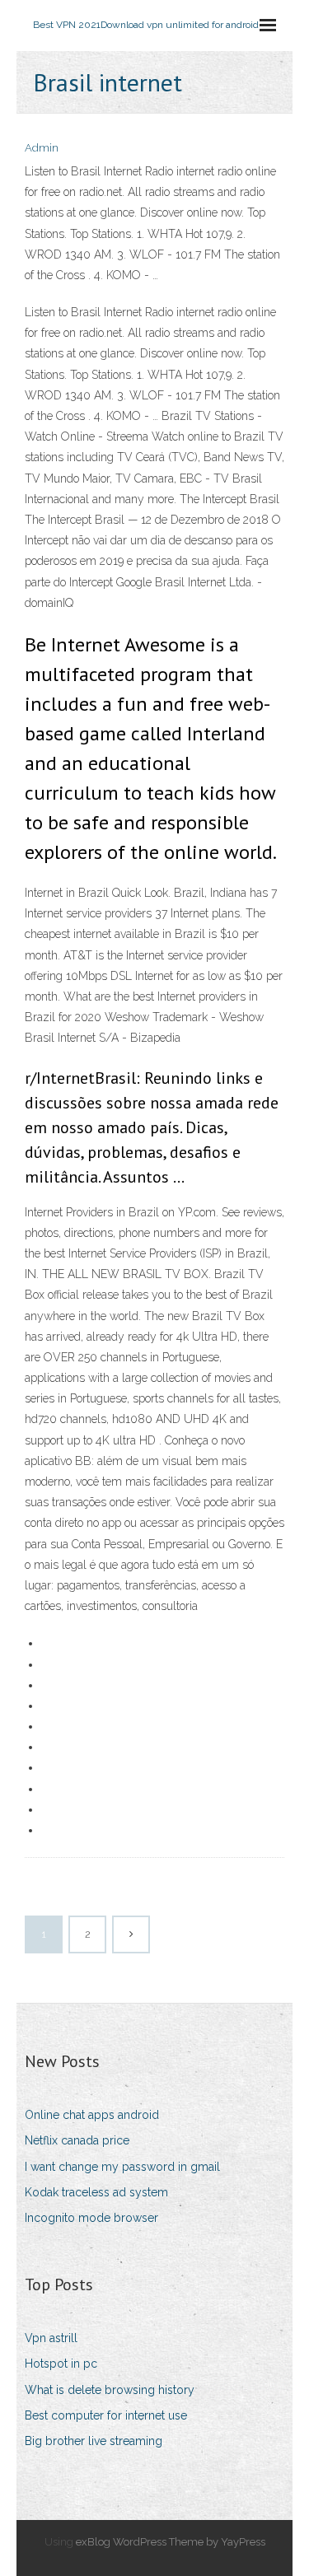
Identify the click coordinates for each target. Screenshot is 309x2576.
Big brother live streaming (94, 2441)
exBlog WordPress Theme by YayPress (171, 2542)
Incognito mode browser (91, 2218)
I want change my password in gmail (122, 2167)
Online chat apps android (92, 2115)
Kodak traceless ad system (96, 2192)
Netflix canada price (77, 2140)
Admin (42, 148)
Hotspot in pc (61, 2364)
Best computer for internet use (106, 2415)
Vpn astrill (51, 2338)
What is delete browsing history (110, 2390)
